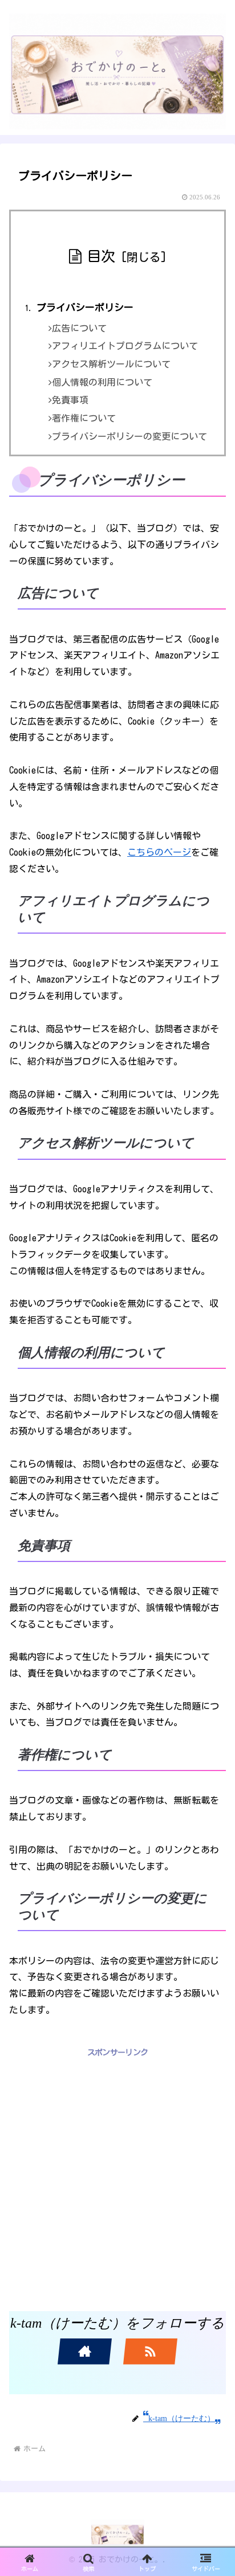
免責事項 (70, 400)
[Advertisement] (117, 2177)
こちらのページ (159, 852)
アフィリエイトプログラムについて (125, 346)
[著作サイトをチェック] (85, 2352)
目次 (101, 256)
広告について (79, 328)
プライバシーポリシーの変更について (129, 436)
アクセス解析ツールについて (111, 364)
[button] (212, 1888)
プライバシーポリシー (85, 307)
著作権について (84, 418)
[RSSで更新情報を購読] (150, 2352)
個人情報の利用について (102, 382)
